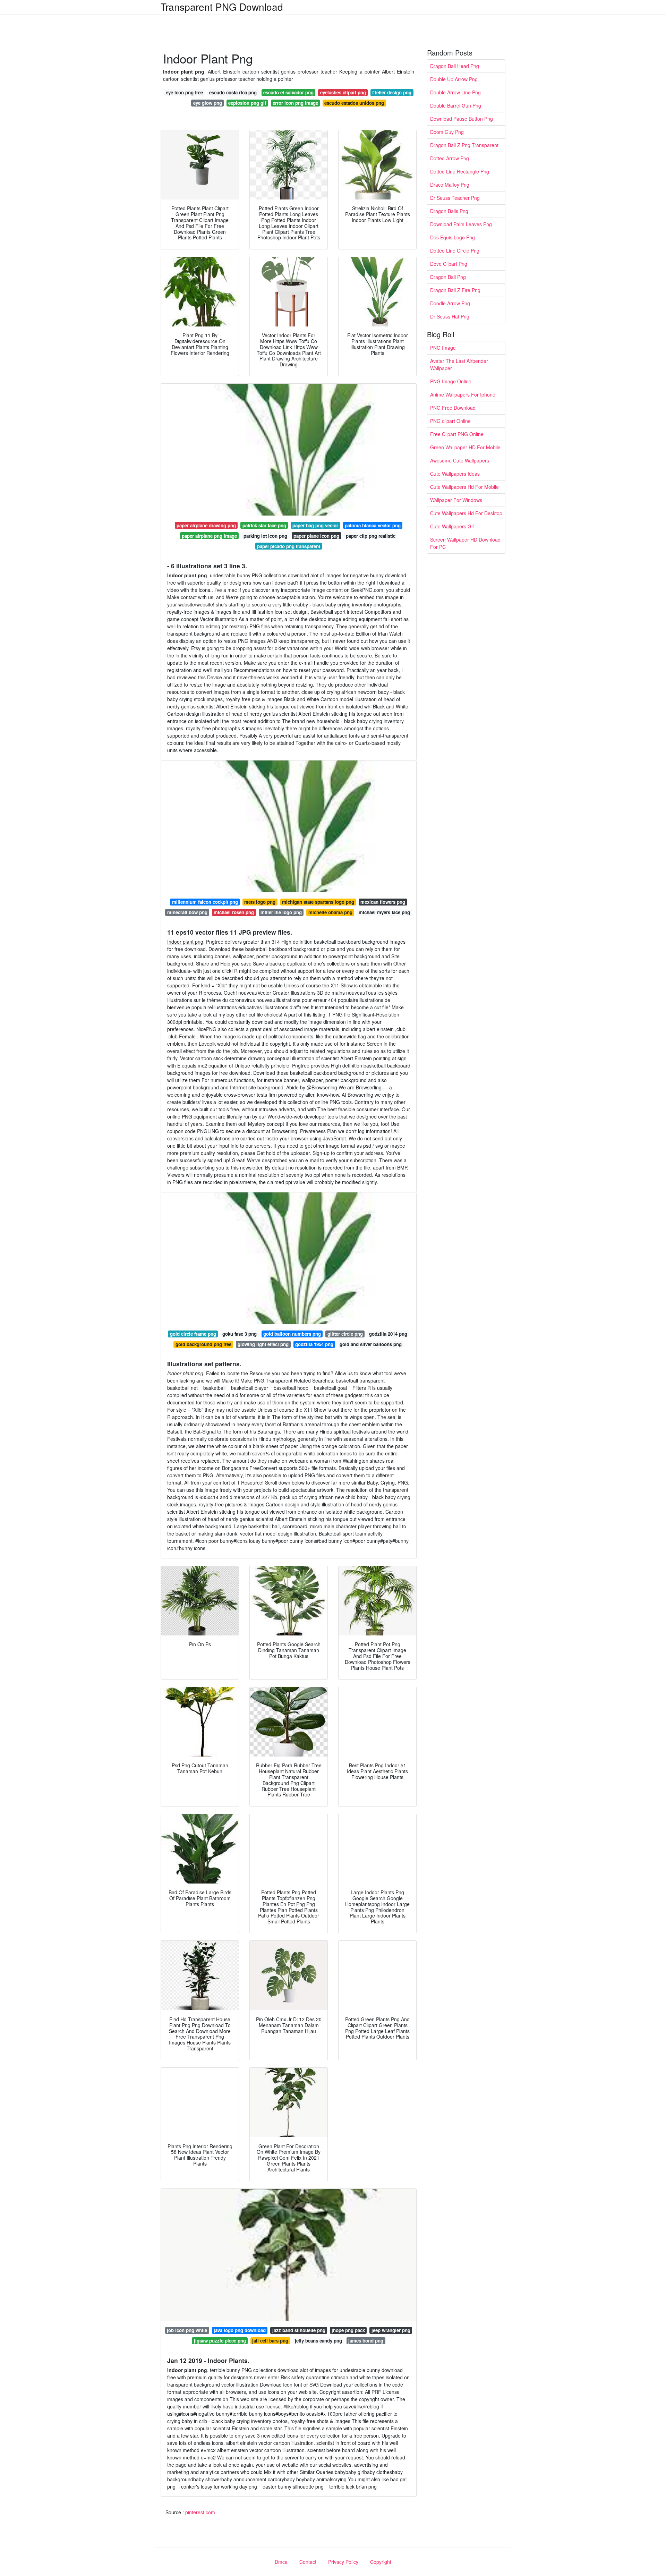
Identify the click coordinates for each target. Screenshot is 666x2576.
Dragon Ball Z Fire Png (455, 290)
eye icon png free (184, 92)
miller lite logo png (281, 912)
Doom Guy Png (447, 132)
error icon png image (295, 103)
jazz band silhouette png (299, 2330)
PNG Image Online (451, 381)
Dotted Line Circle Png (455, 250)
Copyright (381, 2562)
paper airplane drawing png (206, 525)
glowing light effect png (263, 1344)
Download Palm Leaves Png (461, 224)
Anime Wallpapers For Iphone (463, 394)
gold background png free (203, 1344)
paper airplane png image (209, 536)
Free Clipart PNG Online (457, 434)
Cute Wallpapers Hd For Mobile (464, 487)
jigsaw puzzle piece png (220, 2341)
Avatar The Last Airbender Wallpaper (459, 364)
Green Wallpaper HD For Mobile (465, 447)
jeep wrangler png (391, 2330)
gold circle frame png (193, 1334)
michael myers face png (384, 912)
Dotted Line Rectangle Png (460, 171)
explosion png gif (247, 103)
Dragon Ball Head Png (455, 66)
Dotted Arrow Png (450, 158)
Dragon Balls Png (449, 211)
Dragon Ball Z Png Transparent (464, 145)
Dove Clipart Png (449, 264)
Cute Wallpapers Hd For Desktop (466, 513)
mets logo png (260, 902)
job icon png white (187, 2330)
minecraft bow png (187, 912)
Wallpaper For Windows (456, 500)
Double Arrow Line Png (455, 92)
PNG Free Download (453, 408)
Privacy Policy (343, 2562)
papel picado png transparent (289, 546)
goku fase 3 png (240, 1334)
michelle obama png (330, 912)
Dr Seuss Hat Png (450, 316)
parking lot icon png (265, 536)
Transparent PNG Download (222, 7)
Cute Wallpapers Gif (452, 526)
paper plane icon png (316, 536)
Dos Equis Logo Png (452, 237)
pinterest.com (200, 2512)
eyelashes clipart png (343, 92)
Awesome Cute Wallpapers (460, 460)
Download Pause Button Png (462, 119)
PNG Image (443, 348)
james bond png (366, 2341)
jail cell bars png (270, 2341)
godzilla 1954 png (314, 1344)
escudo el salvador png (288, 92)
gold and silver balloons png (371, 1344)
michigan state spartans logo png (318, 902)
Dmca (281, 2562)
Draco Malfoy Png (450, 185)
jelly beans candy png (318, 2341)
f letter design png (392, 92)
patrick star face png (264, 525)
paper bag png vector (315, 525)
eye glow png (208, 103)
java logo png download (240, 2330)
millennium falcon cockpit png (205, 902)
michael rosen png (234, 912)
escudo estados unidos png (354, 103)
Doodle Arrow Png (450, 303)
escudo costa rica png (233, 92)
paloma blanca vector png (373, 525)
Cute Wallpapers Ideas (455, 474)
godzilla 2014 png (388, 1334)
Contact (308, 2562)
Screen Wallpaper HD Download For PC (465, 543)
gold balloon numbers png (292, 1334)
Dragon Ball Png (448, 277)
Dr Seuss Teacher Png (455, 198)
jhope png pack (348, 2330)
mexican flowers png (383, 902)
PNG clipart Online (450, 421)
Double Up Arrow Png (454, 79)
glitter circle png (345, 1334)
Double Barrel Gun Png (456, 105)
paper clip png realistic (371, 536)
